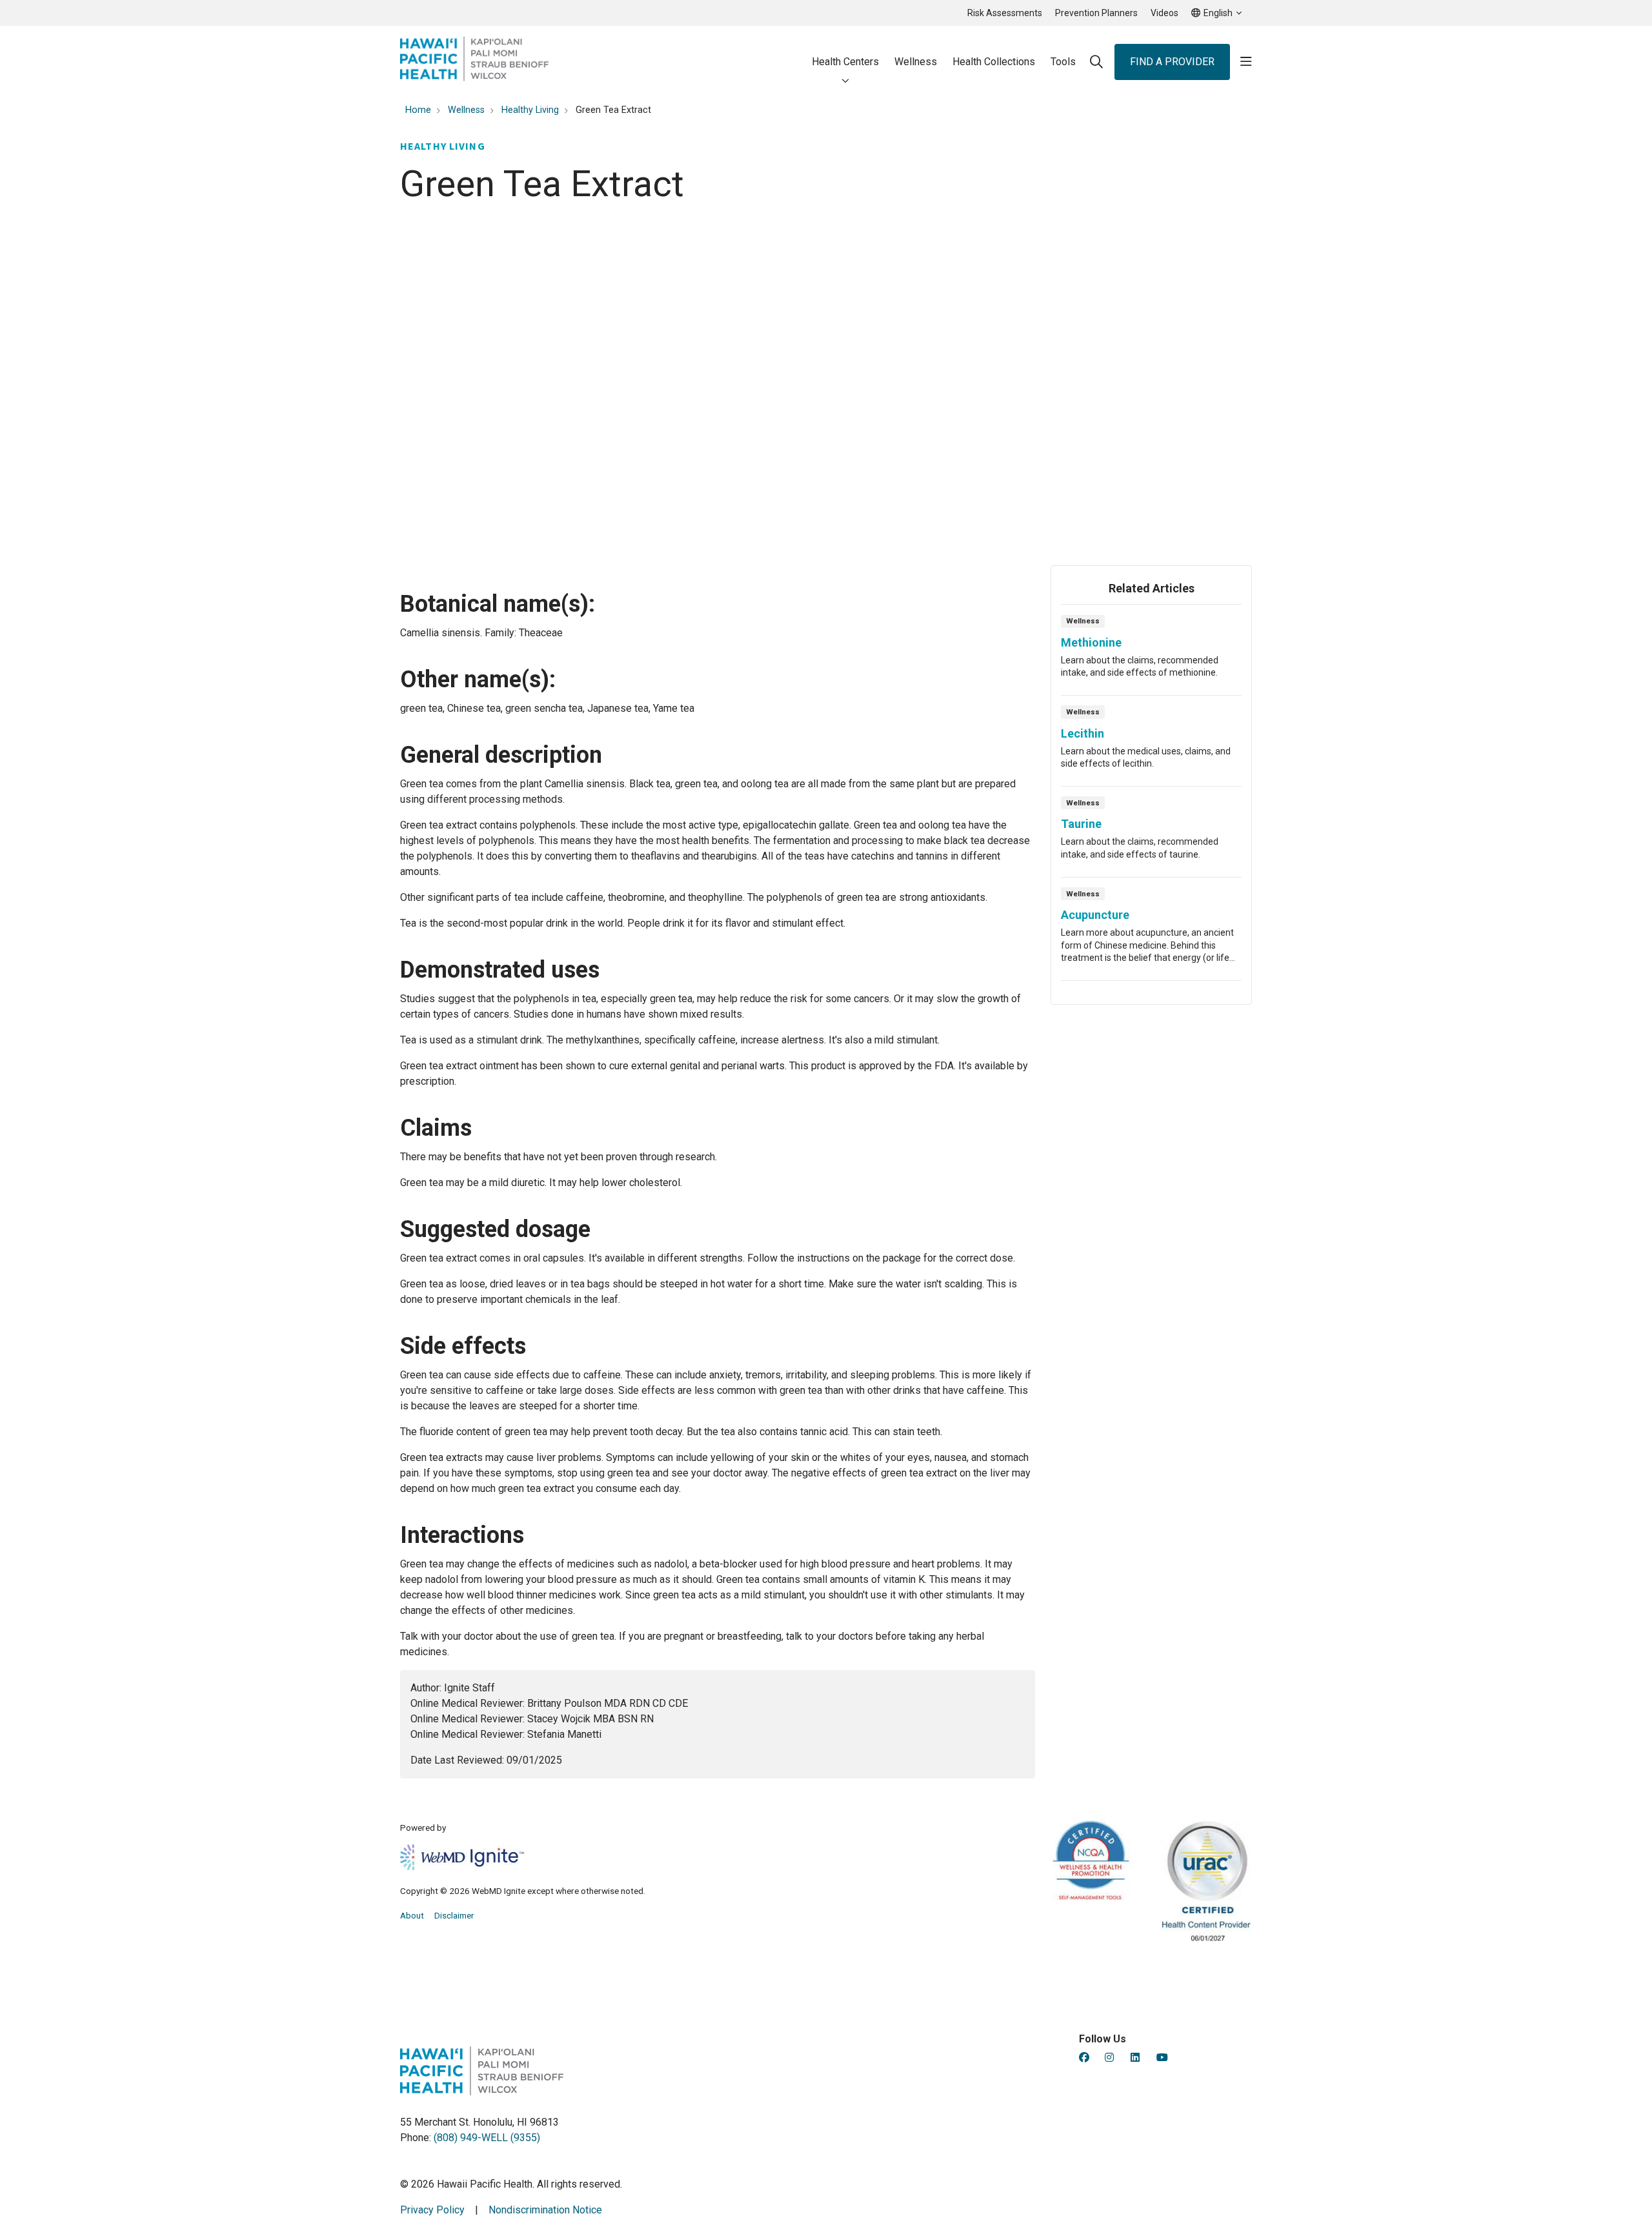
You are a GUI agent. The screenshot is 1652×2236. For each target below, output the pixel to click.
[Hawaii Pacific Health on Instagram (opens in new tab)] (1109, 2058)
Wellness (916, 62)
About (412, 1915)
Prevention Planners (1096, 13)
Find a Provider (1172, 62)
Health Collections (994, 62)
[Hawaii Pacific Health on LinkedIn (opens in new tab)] (1135, 2058)
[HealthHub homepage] (474, 62)
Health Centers (845, 62)
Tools (1063, 62)
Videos (1164, 13)
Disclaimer (454, 1915)
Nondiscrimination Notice (545, 2210)
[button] (1246, 62)
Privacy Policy (432, 2210)
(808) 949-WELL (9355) (487, 2138)
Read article (1151, 654)
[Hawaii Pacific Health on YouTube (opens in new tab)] (1162, 2058)
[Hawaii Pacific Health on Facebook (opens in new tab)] (1084, 2058)
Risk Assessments (1005, 13)
